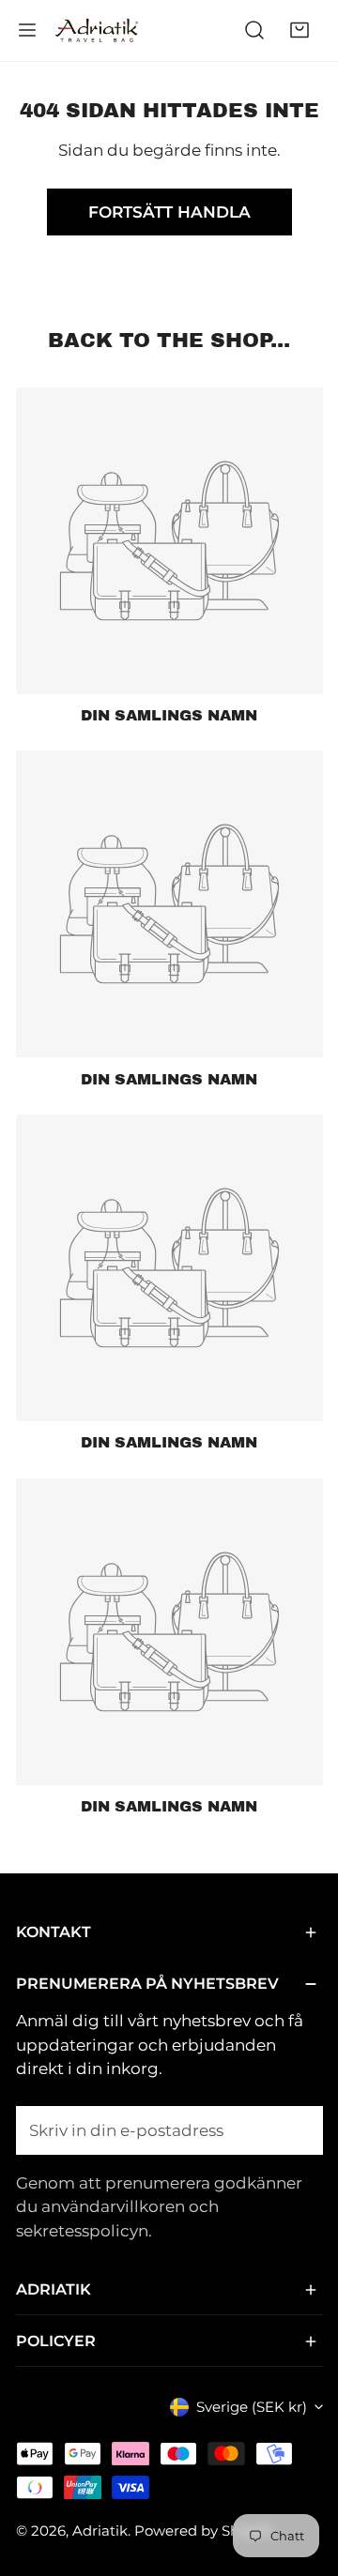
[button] (300, 30)
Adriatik (100, 2531)
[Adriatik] (97, 30)
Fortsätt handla (169, 212)
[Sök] (254, 30)
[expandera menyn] (27, 30)
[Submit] (297, 2129)
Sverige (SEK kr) (252, 2407)
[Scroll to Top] (302, 2475)
